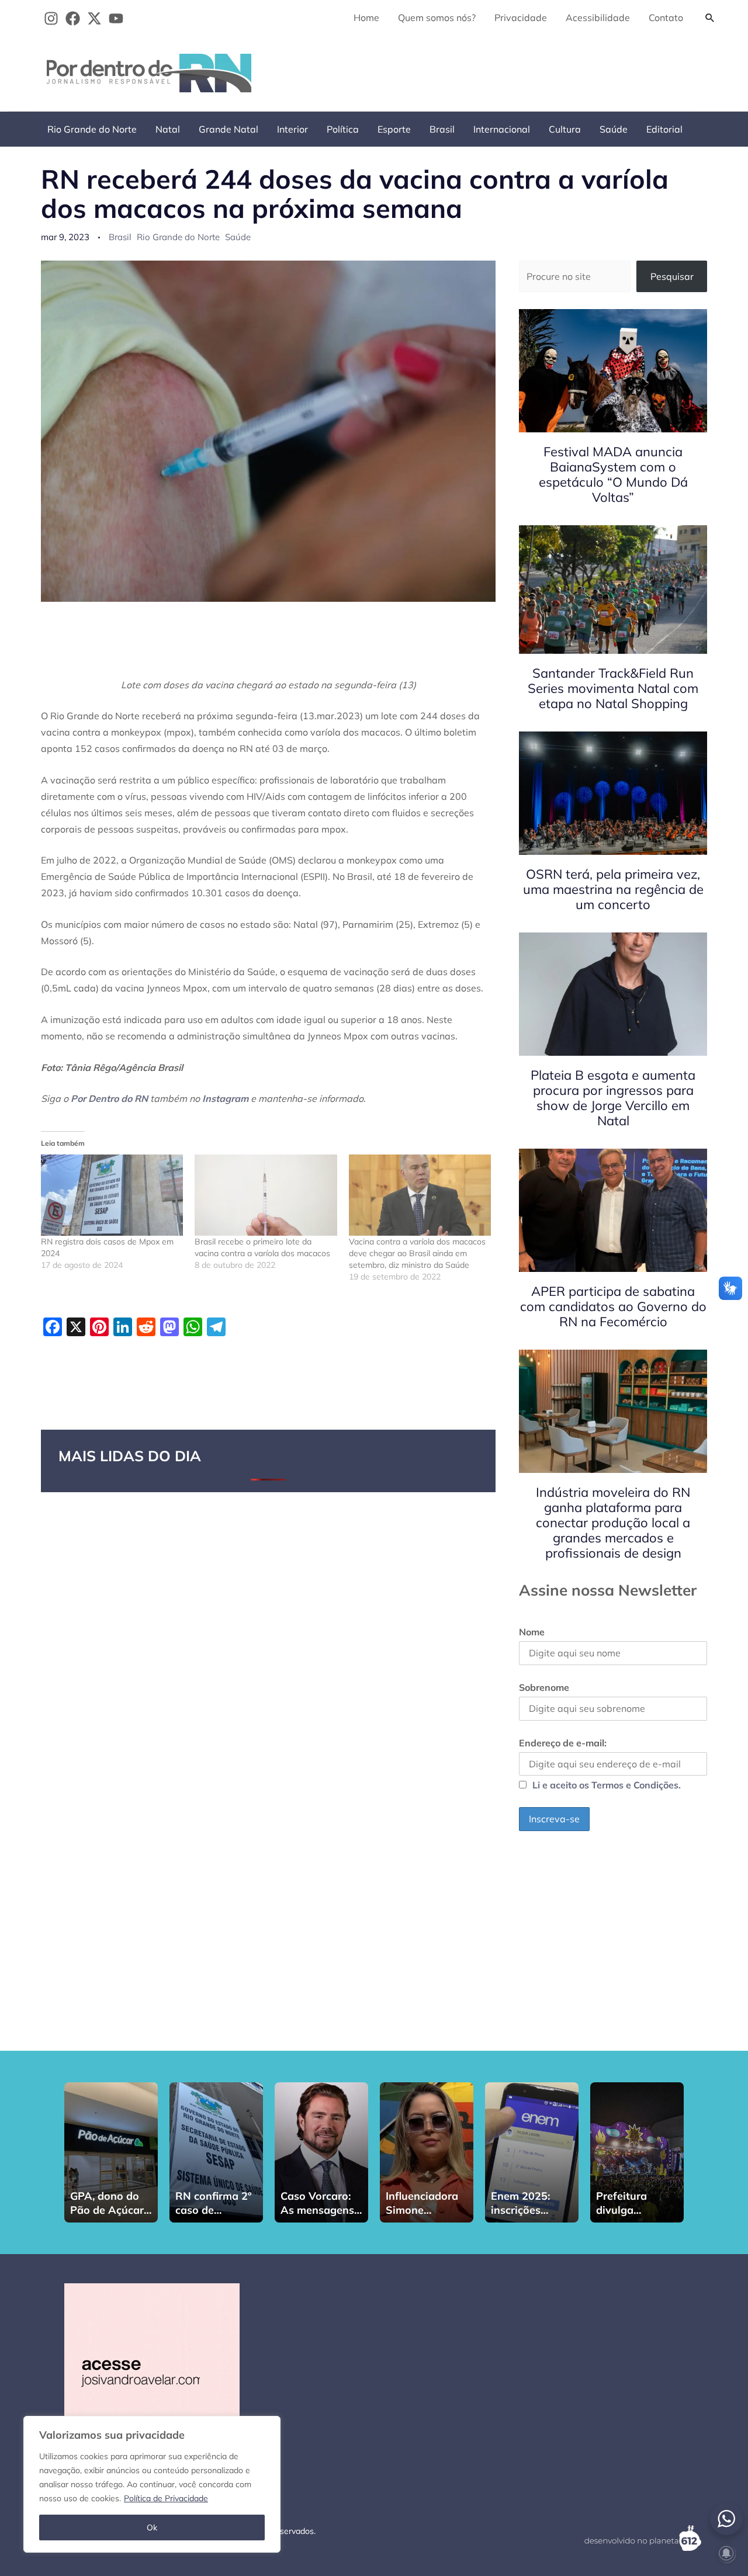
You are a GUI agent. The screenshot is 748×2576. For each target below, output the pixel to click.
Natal (168, 129)
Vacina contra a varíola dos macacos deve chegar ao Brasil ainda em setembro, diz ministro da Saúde (417, 1253)
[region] (152, 2484)
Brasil (442, 129)
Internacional (502, 129)
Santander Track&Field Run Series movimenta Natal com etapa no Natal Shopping (613, 688)
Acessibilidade (598, 18)
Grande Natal (228, 129)
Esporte (394, 129)
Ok (152, 2528)
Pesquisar (672, 276)
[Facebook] (73, 18)
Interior (292, 129)
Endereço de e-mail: (563, 1743)
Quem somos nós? (437, 18)
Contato (666, 18)
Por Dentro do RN (109, 1098)
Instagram (225, 1098)
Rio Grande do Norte (92, 129)
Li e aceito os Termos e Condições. (607, 1785)
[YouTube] (116, 18)
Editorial (664, 129)
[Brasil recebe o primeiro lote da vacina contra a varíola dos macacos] (266, 1195)
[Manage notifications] (726, 2553)
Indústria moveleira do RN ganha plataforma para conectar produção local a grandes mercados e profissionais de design (613, 1523)
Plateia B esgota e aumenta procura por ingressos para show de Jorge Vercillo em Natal (613, 1098)
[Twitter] (94, 18)
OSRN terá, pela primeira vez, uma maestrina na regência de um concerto (613, 889)
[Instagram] (51, 18)
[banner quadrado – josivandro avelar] (152, 2370)
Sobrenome (544, 1687)
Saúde (614, 129)
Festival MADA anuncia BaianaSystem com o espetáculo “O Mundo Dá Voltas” (613, 474)
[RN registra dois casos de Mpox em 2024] (112, 1195)
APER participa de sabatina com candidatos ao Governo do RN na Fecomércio (613, 1306)
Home (366, 18)
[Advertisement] (509, 71)
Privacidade (521, 18)
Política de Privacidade (166, 2498)
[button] (710, 18)
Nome (532, 1632)
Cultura (565, 129)
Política (343, 129)
